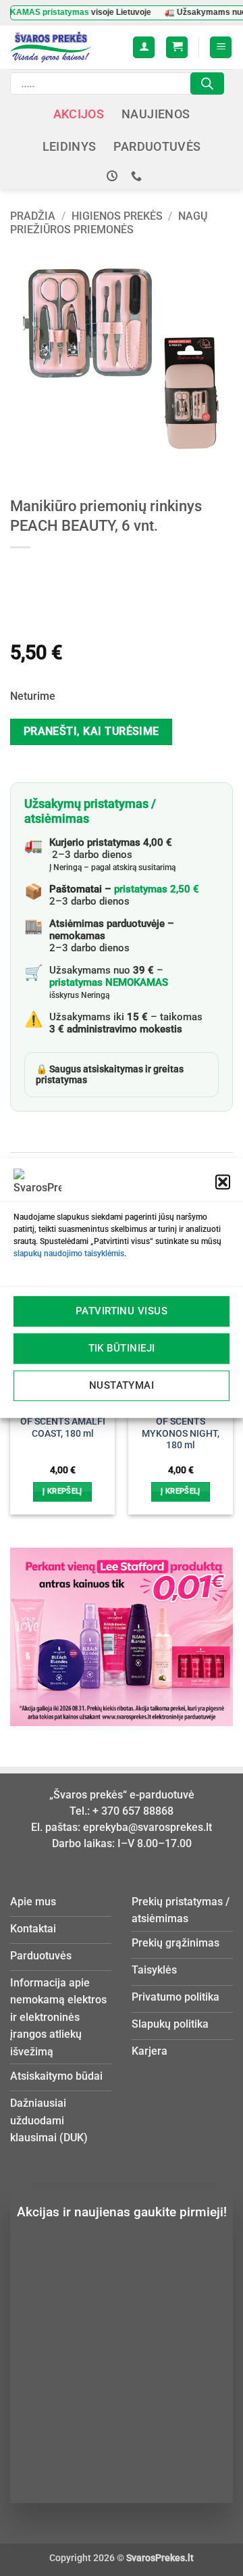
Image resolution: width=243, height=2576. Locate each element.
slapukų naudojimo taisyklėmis (69, 1254)
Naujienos (156, 114)
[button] (223, 1182)
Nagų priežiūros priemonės (109, 222)
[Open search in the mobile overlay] (117, 84)
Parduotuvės (157, 147)
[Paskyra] (144, 48)
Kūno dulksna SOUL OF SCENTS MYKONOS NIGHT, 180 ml (181, 1427)
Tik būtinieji (122, 1348)
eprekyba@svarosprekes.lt (147, 1827)
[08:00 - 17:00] (114, 176)
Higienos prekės (117, 216)
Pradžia (33, 216)
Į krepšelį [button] (62, 1491)
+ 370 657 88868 (133, 1811)
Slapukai (200, 2427)
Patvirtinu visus (122, 1311)
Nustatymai (122, 1385)
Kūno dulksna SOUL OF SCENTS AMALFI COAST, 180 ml (63, 1421)
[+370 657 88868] (138, 176)
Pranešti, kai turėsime (91, 732)
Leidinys (70, 147)
